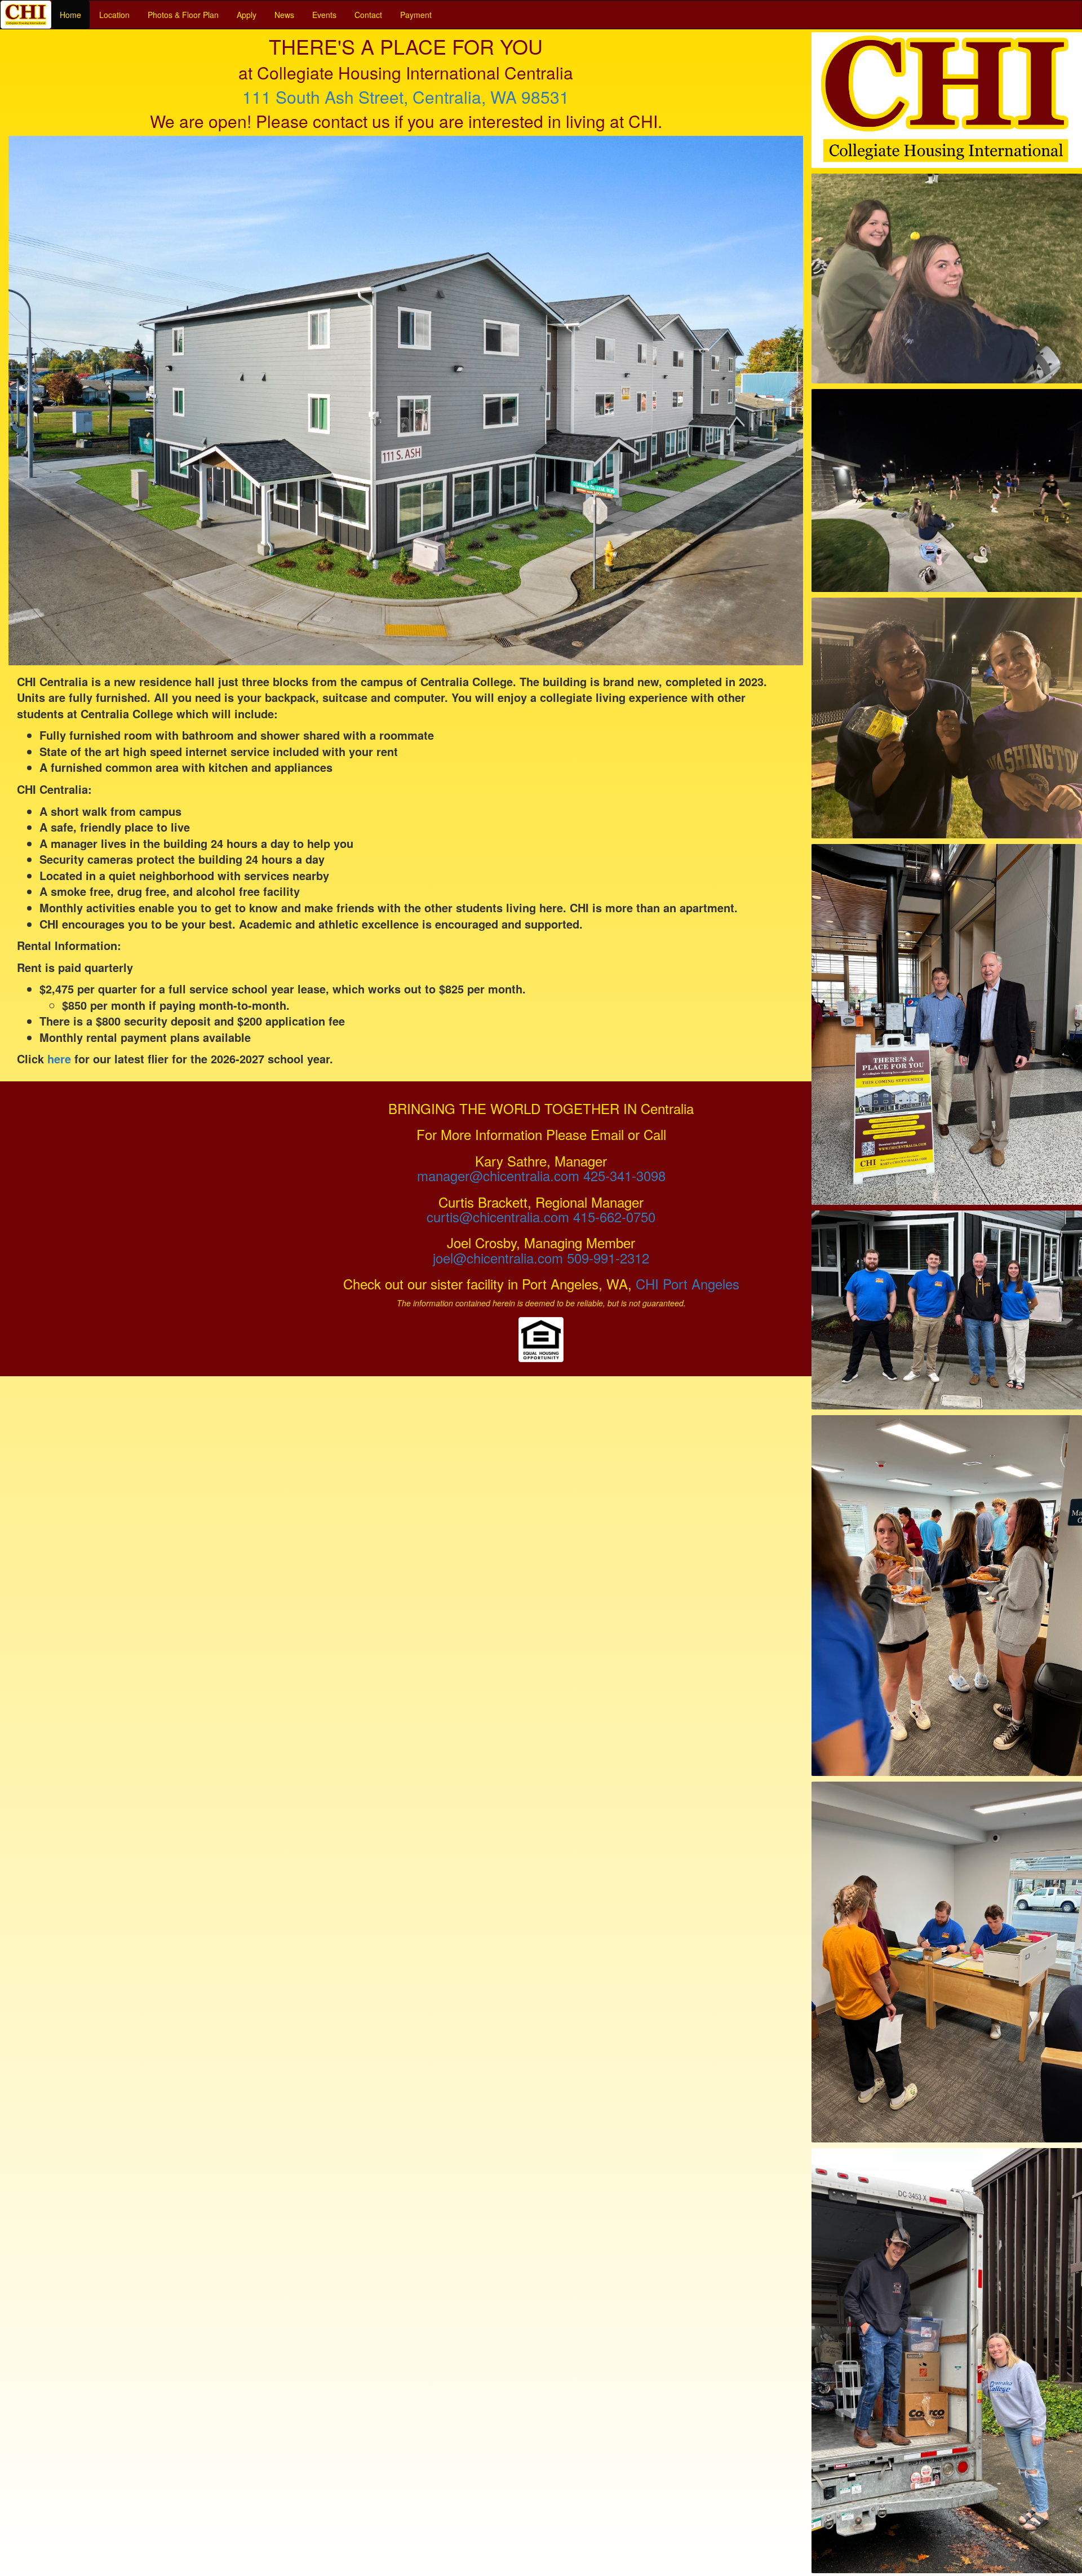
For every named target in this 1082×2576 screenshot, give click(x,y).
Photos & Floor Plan (183, 15)
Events (324, 15)
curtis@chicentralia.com (498, 1216)
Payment (416, 15)
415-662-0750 (614, 1216)
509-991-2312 (608, 1258)
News (284, 15)
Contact (368, 15)
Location (114, 15)
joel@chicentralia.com (498, 1258)
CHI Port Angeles (688, 1283)
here (59, 1059)
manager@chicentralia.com (498, 1175)
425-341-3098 (624, 1175)
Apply (247, 15)
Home (70, 15)
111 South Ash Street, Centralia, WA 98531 (406, 97)
